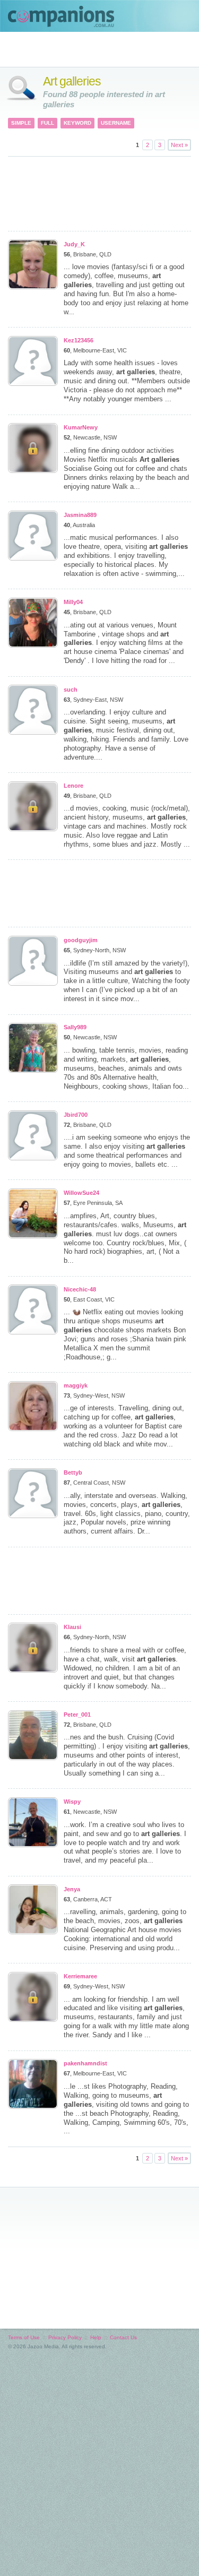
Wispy (72, 1802)
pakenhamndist (85, 2063)
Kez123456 (79, 340)
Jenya (72, 1889)
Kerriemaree (80, 1976)
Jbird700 (76, 1115)
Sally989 (75, 1027)
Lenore (73, 786)
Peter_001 (77, 1715)
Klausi (72, 1627)
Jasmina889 (80, 515)
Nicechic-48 (80, 1289)
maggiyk (76, 1385)
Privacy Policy (65, 2337)
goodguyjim (81, 940)
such (71, 690)
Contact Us (123, 2337)
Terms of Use (24, 2337)
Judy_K (74, 244)
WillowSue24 (81, 1193)
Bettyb (73, 1472)
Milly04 (73, 602)
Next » (179, 145)
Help (96, 2337)
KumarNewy (81, 427)
